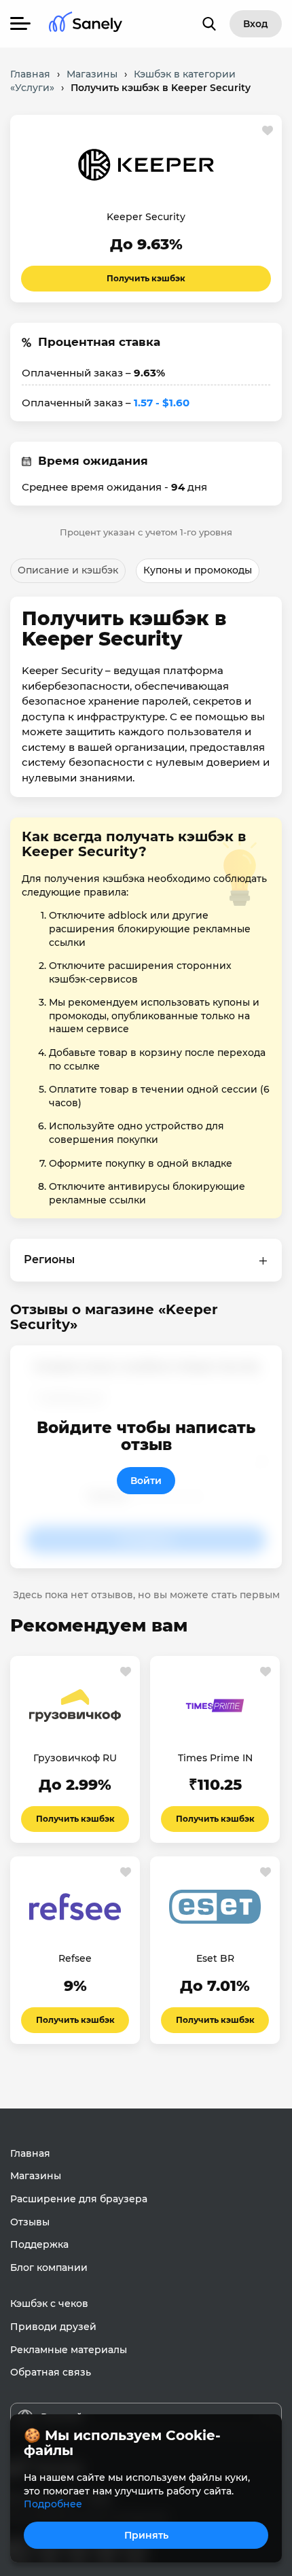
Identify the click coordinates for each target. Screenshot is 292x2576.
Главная (30, 2153)
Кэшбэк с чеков (49, 2304)
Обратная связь (51, 2372)
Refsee (75, 1958)
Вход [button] (256, 24)
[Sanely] (86, 24)
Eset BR (215, 1958)
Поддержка (39, 2244)
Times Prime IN (215, 1758)
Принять (146, 2535)
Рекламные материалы (69, 2350)
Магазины (36, 2176)
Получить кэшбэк (146, 278)
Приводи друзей (53, 2327)
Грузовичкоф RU (75, 1758)
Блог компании (49, 2268)
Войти (146, 1481)
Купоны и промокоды (198, 570)
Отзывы (30, 2222)
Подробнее (53, 2504)
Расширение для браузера (79, 2199)
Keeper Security (146, 217)
